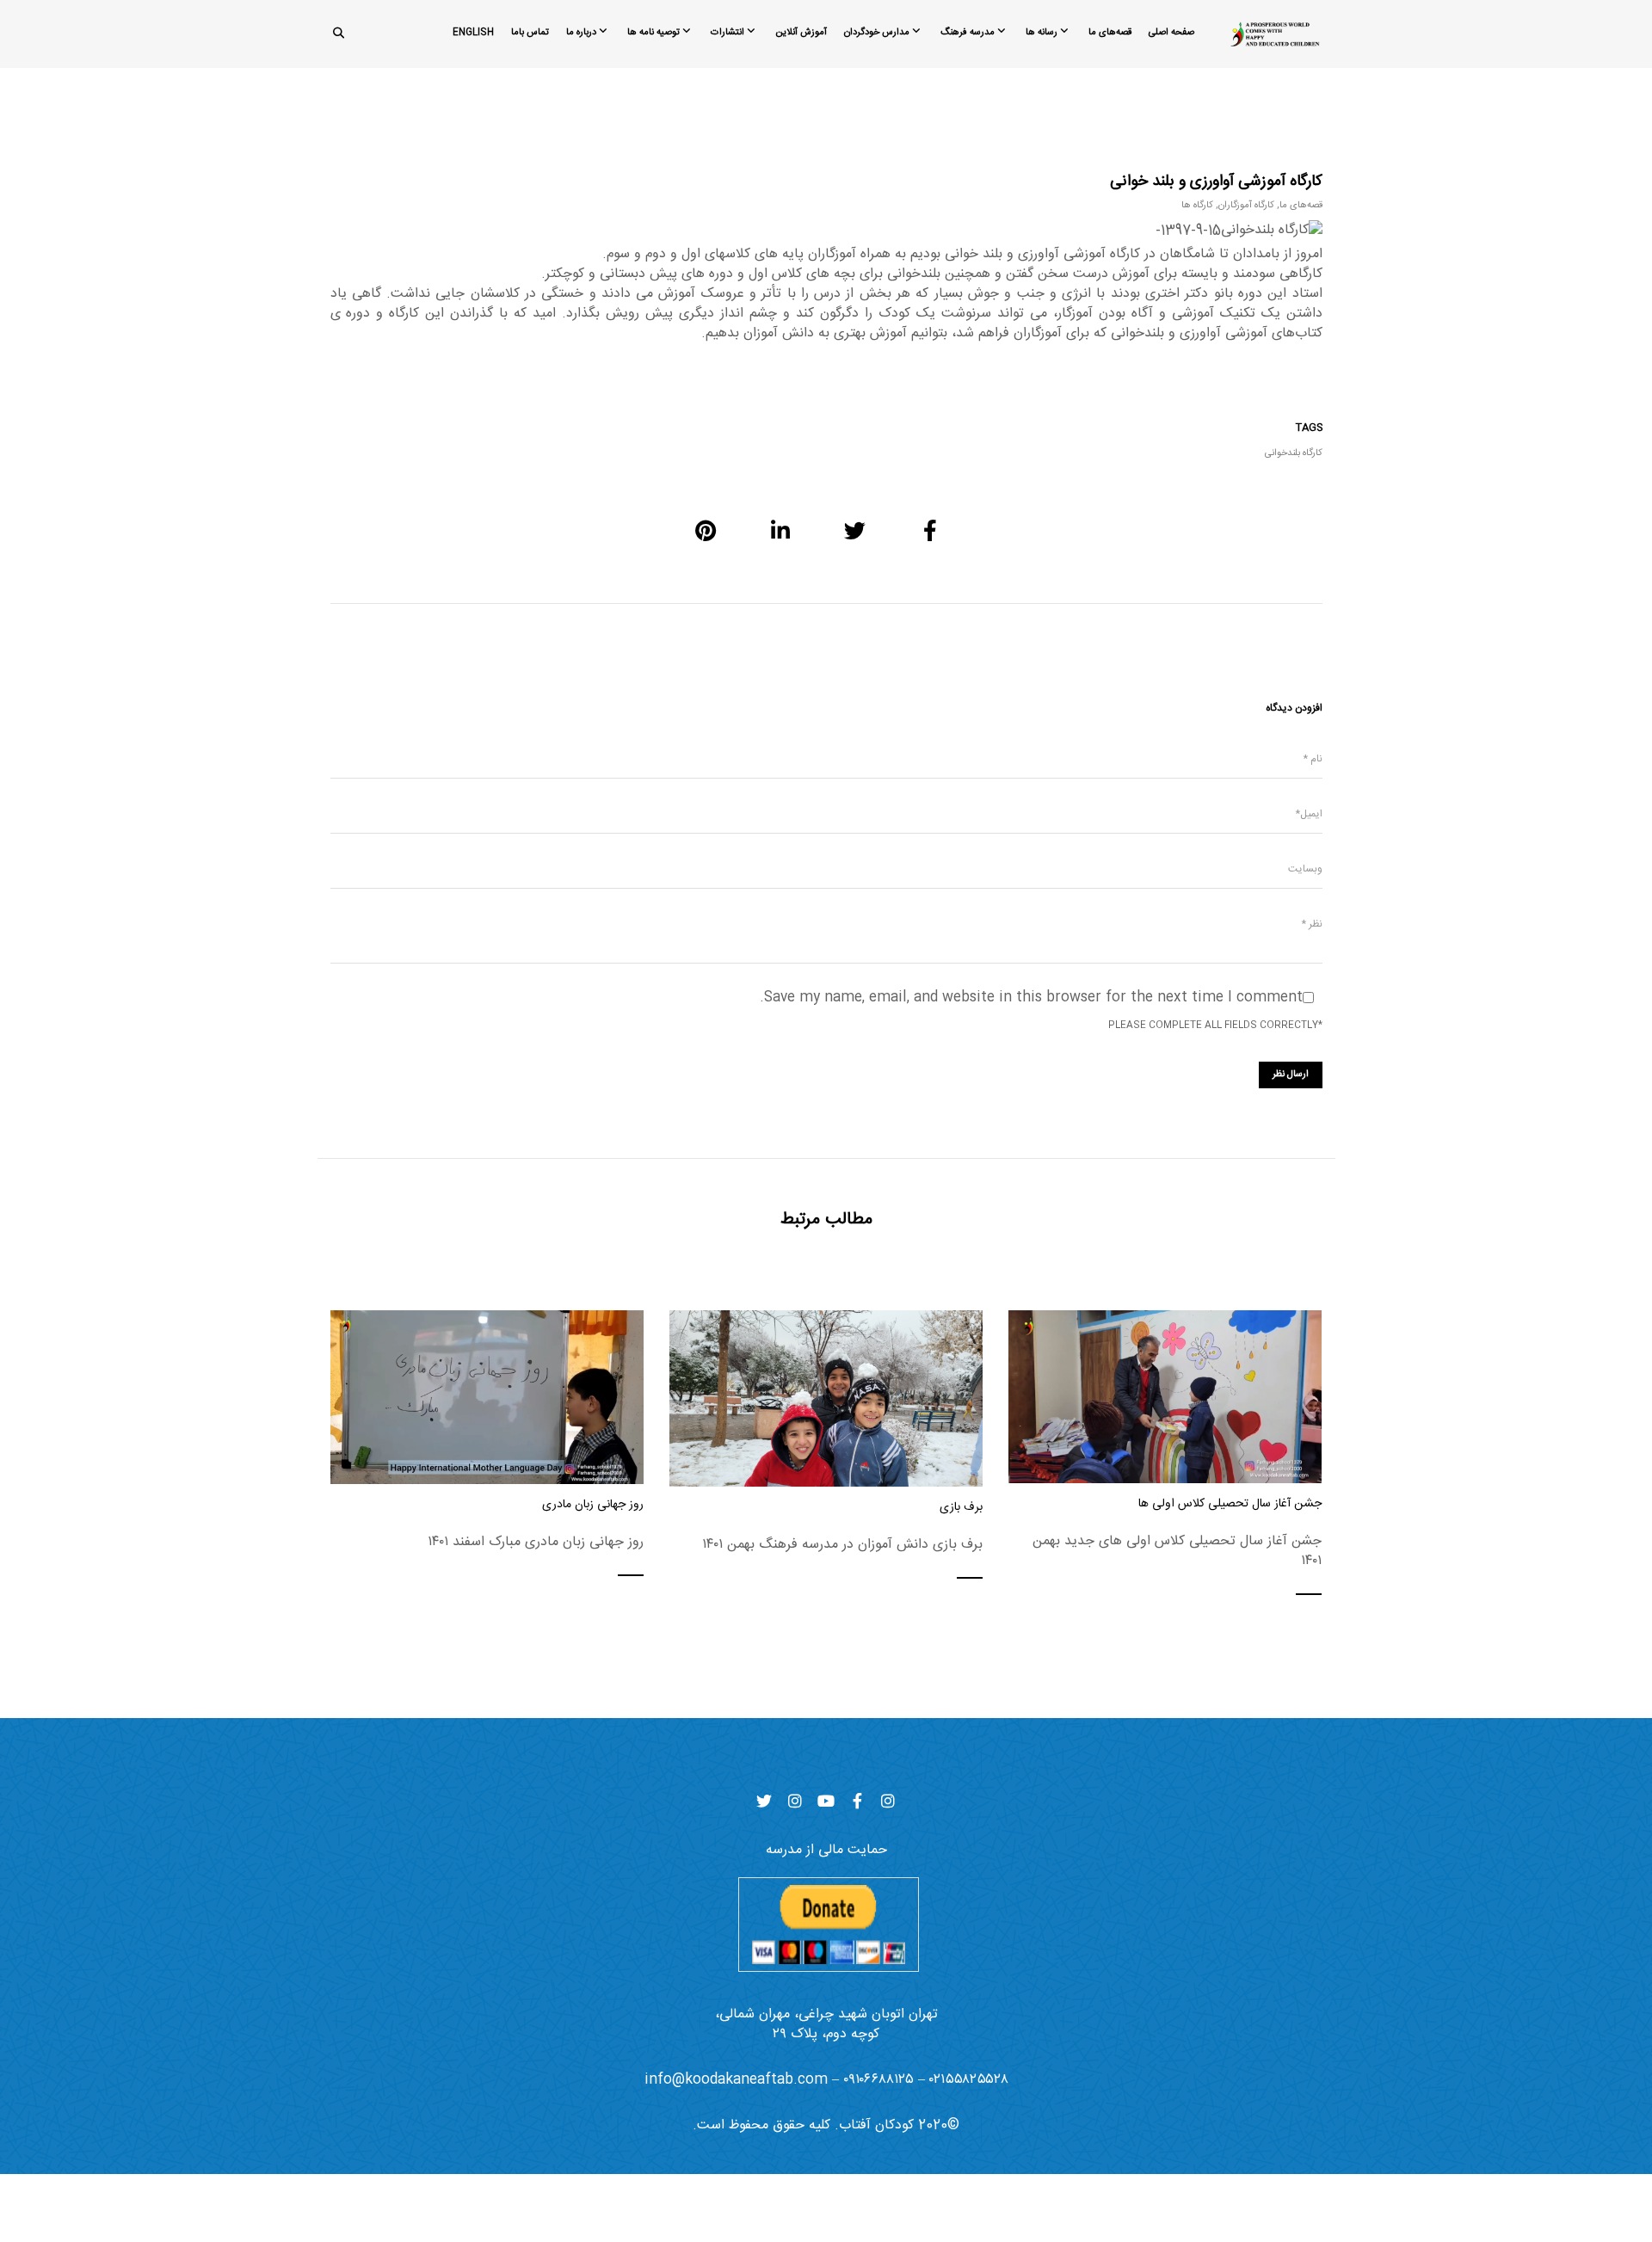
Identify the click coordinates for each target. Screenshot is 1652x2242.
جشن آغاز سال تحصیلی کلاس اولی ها (1230, 1504)
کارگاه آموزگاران (1246, 206)
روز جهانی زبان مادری (593, 1505)
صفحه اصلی (1171, 33)
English (473, 33)
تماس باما (530, 33)
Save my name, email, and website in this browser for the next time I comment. (1031, 998)
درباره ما (581, 33)
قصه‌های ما (1110, 33)
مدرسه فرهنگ (968, 33)
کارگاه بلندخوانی (1294, 453)
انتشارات (727, 33)
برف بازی (961, 1508)
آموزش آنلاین (801, 33)
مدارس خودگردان (877, 33)
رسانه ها (1042, 33)
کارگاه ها (1197, 206)
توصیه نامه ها (653, 33)
